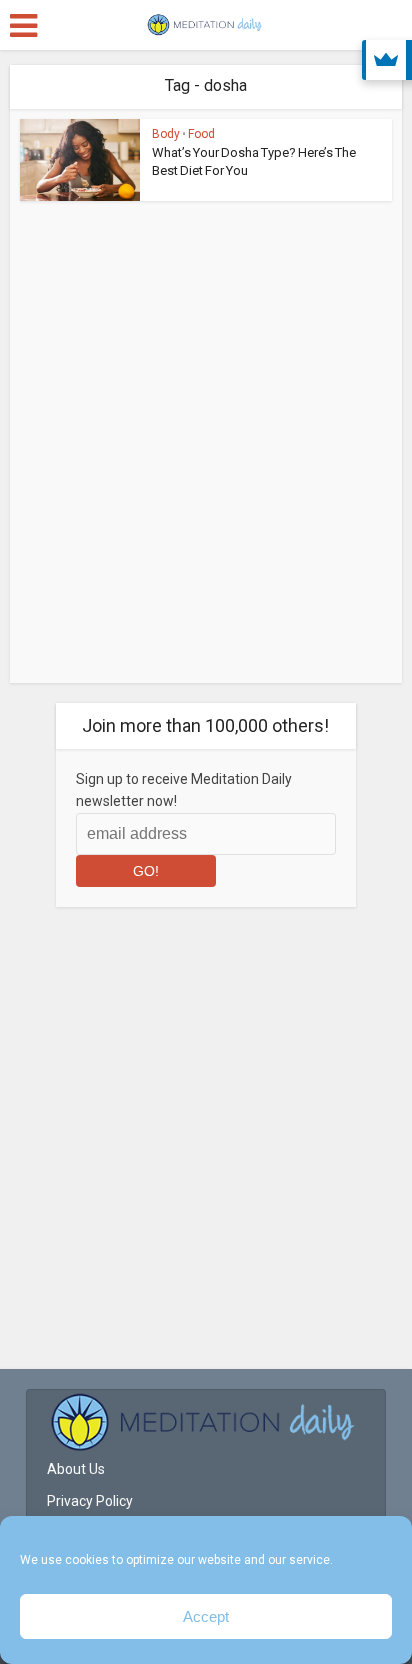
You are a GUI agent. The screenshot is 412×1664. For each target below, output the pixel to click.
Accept (206, 1616)
